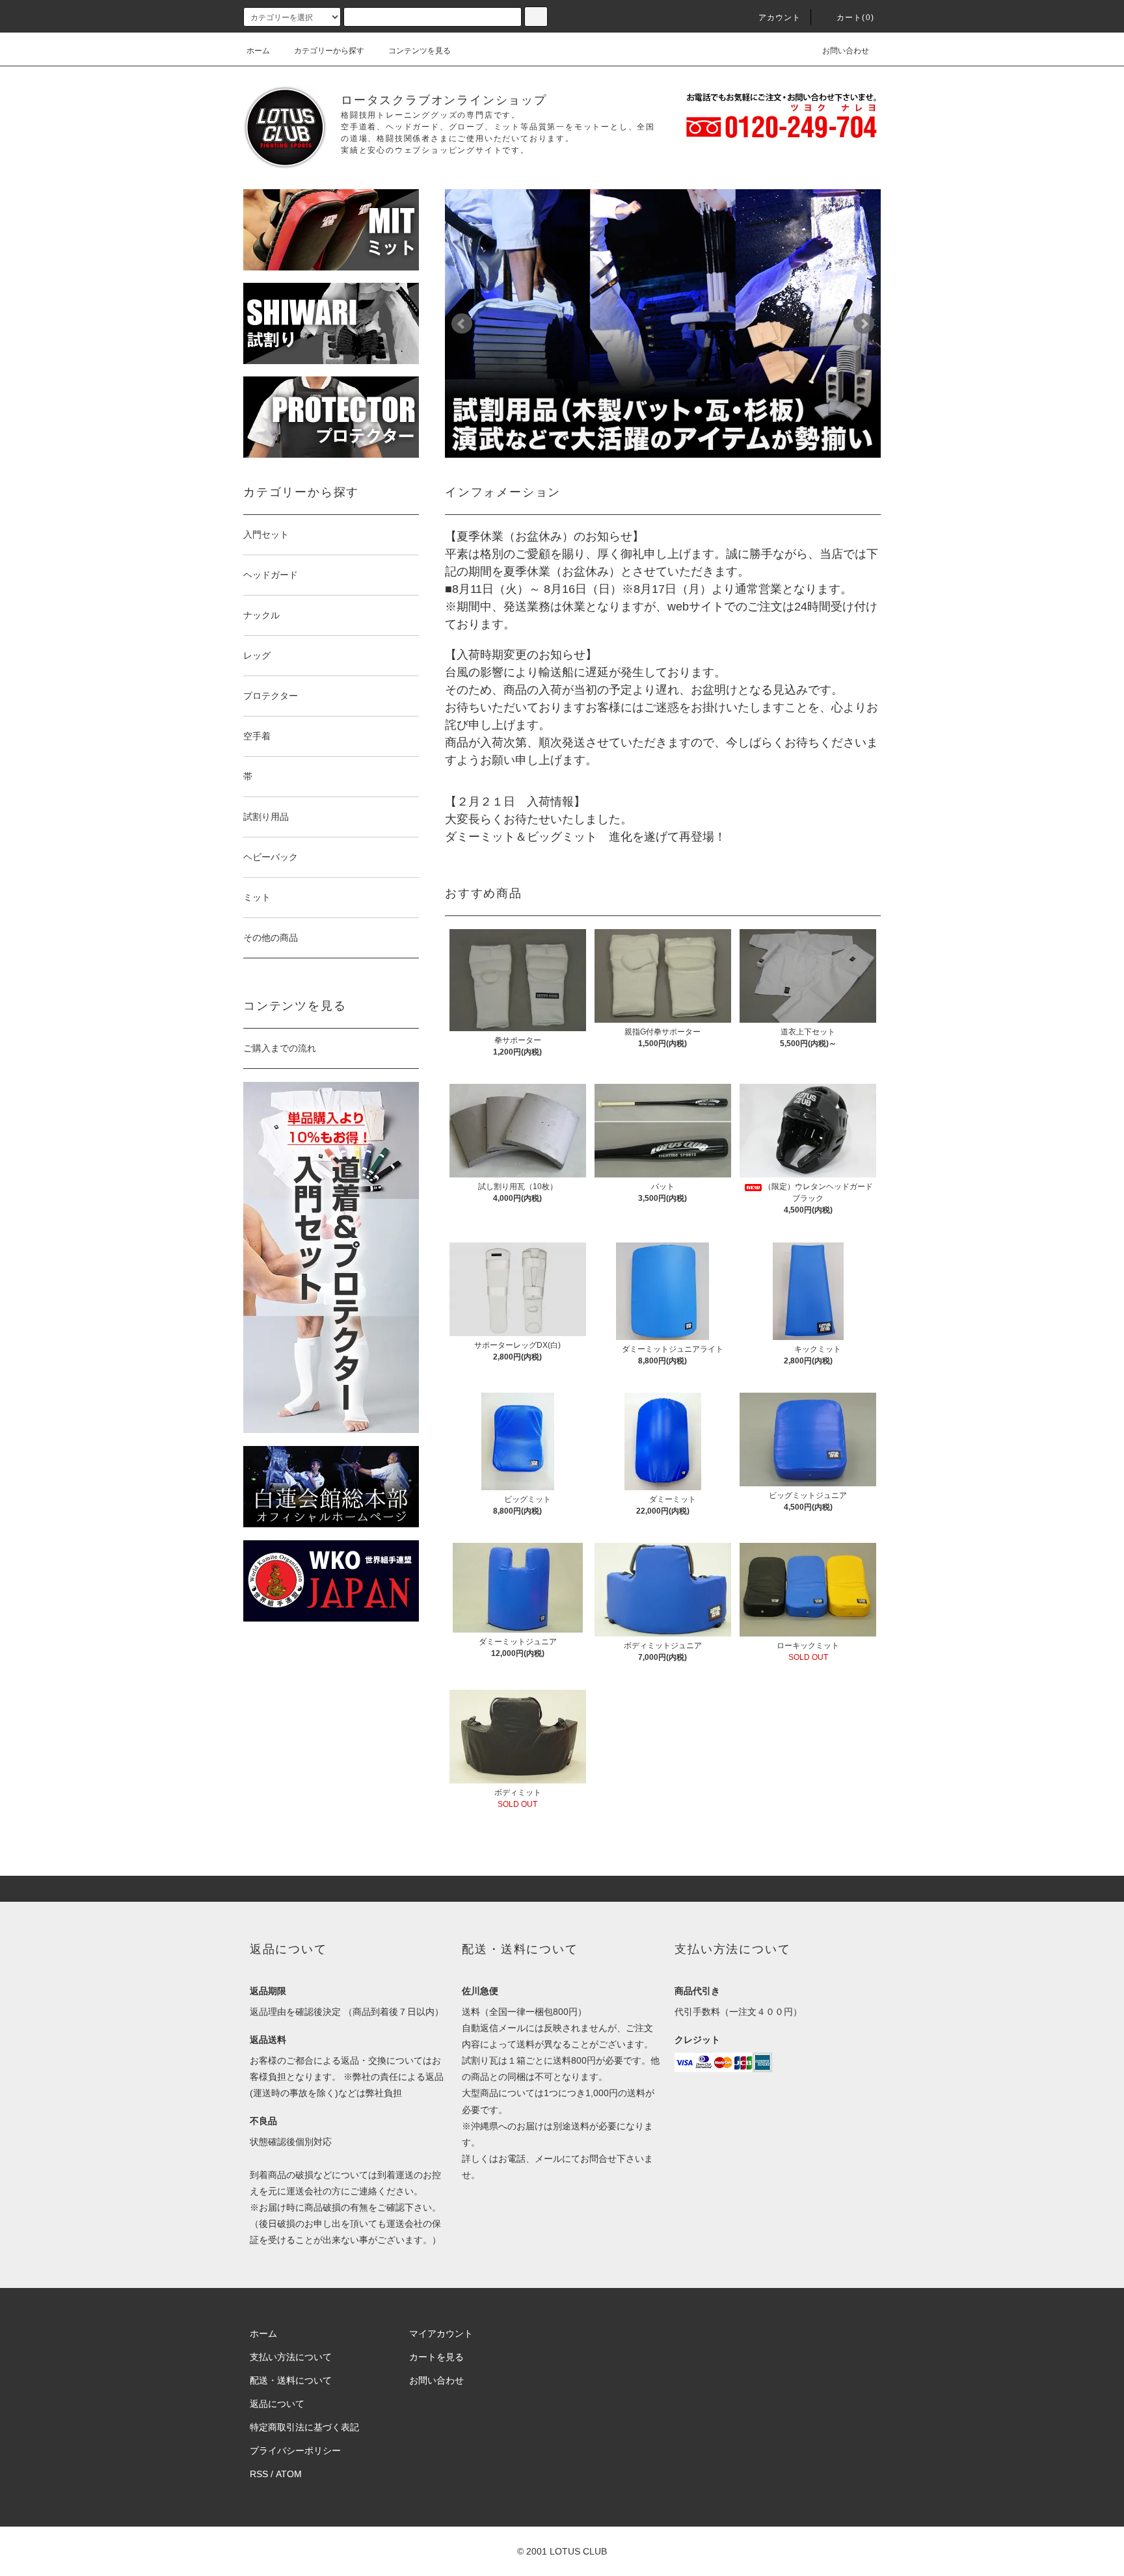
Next (864, 324)
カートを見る (436, 2357)
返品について (277, 2404)
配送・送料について (291, 2380)
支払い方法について (291, 2357)
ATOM (289, 2474)
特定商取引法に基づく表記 (304, 2427)
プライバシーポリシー (295, 2451)
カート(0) (855, 18)
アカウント (780, 18)
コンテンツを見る (420, 51)
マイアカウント (441, 2333)
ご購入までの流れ (280, 1048)
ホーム (258, 51)
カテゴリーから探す (329, 51)
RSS (259, 2474)
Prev (462, 324)
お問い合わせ (846, 51)
